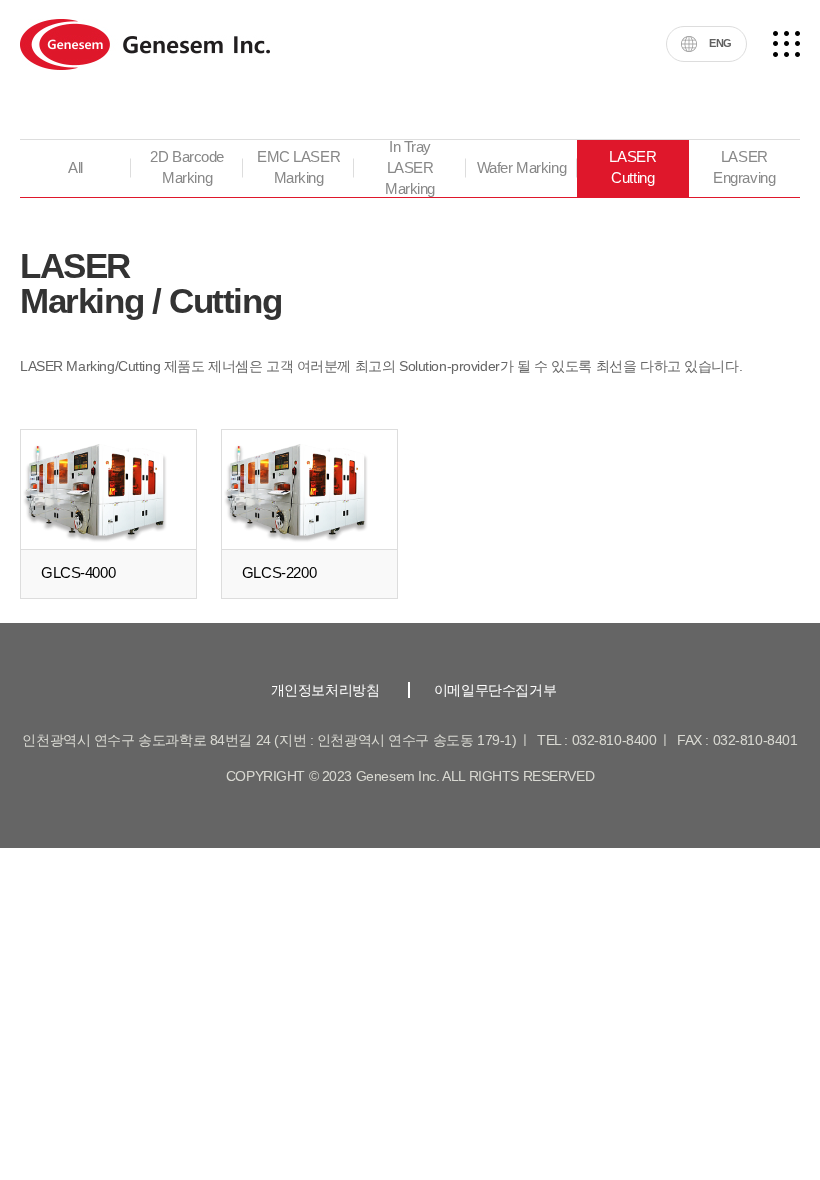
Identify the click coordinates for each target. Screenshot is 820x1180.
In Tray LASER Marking (410, 168)
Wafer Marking (522, 168)
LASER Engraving (744, 167)
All (75, 168)
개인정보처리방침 (325, 690)
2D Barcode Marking (187, 167)
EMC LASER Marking (298, 167)
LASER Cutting (632, 167)
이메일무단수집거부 (495, 690)
